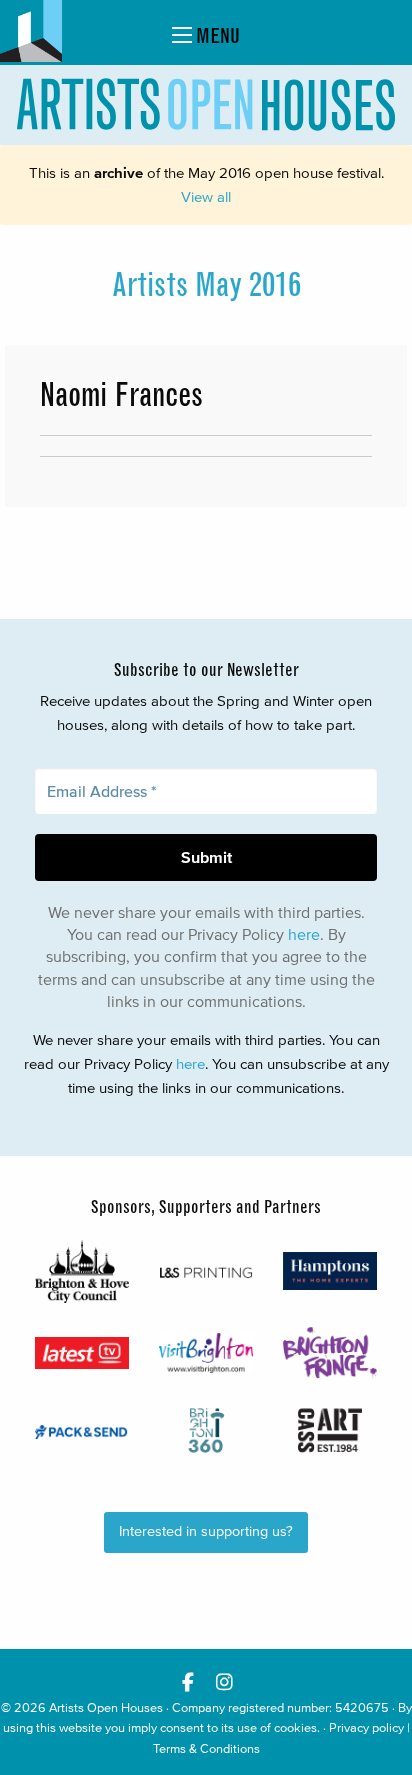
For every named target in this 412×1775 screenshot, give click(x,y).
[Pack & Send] (82, 1430)
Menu (216, 35)
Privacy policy (366, 1727)
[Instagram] (224, 1681)
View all (206, 196)
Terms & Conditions (206, 1748)
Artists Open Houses (106, 1707)
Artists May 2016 (206, 285)
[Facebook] (187, 1681)
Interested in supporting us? (206, 1531)
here (304, 934)
